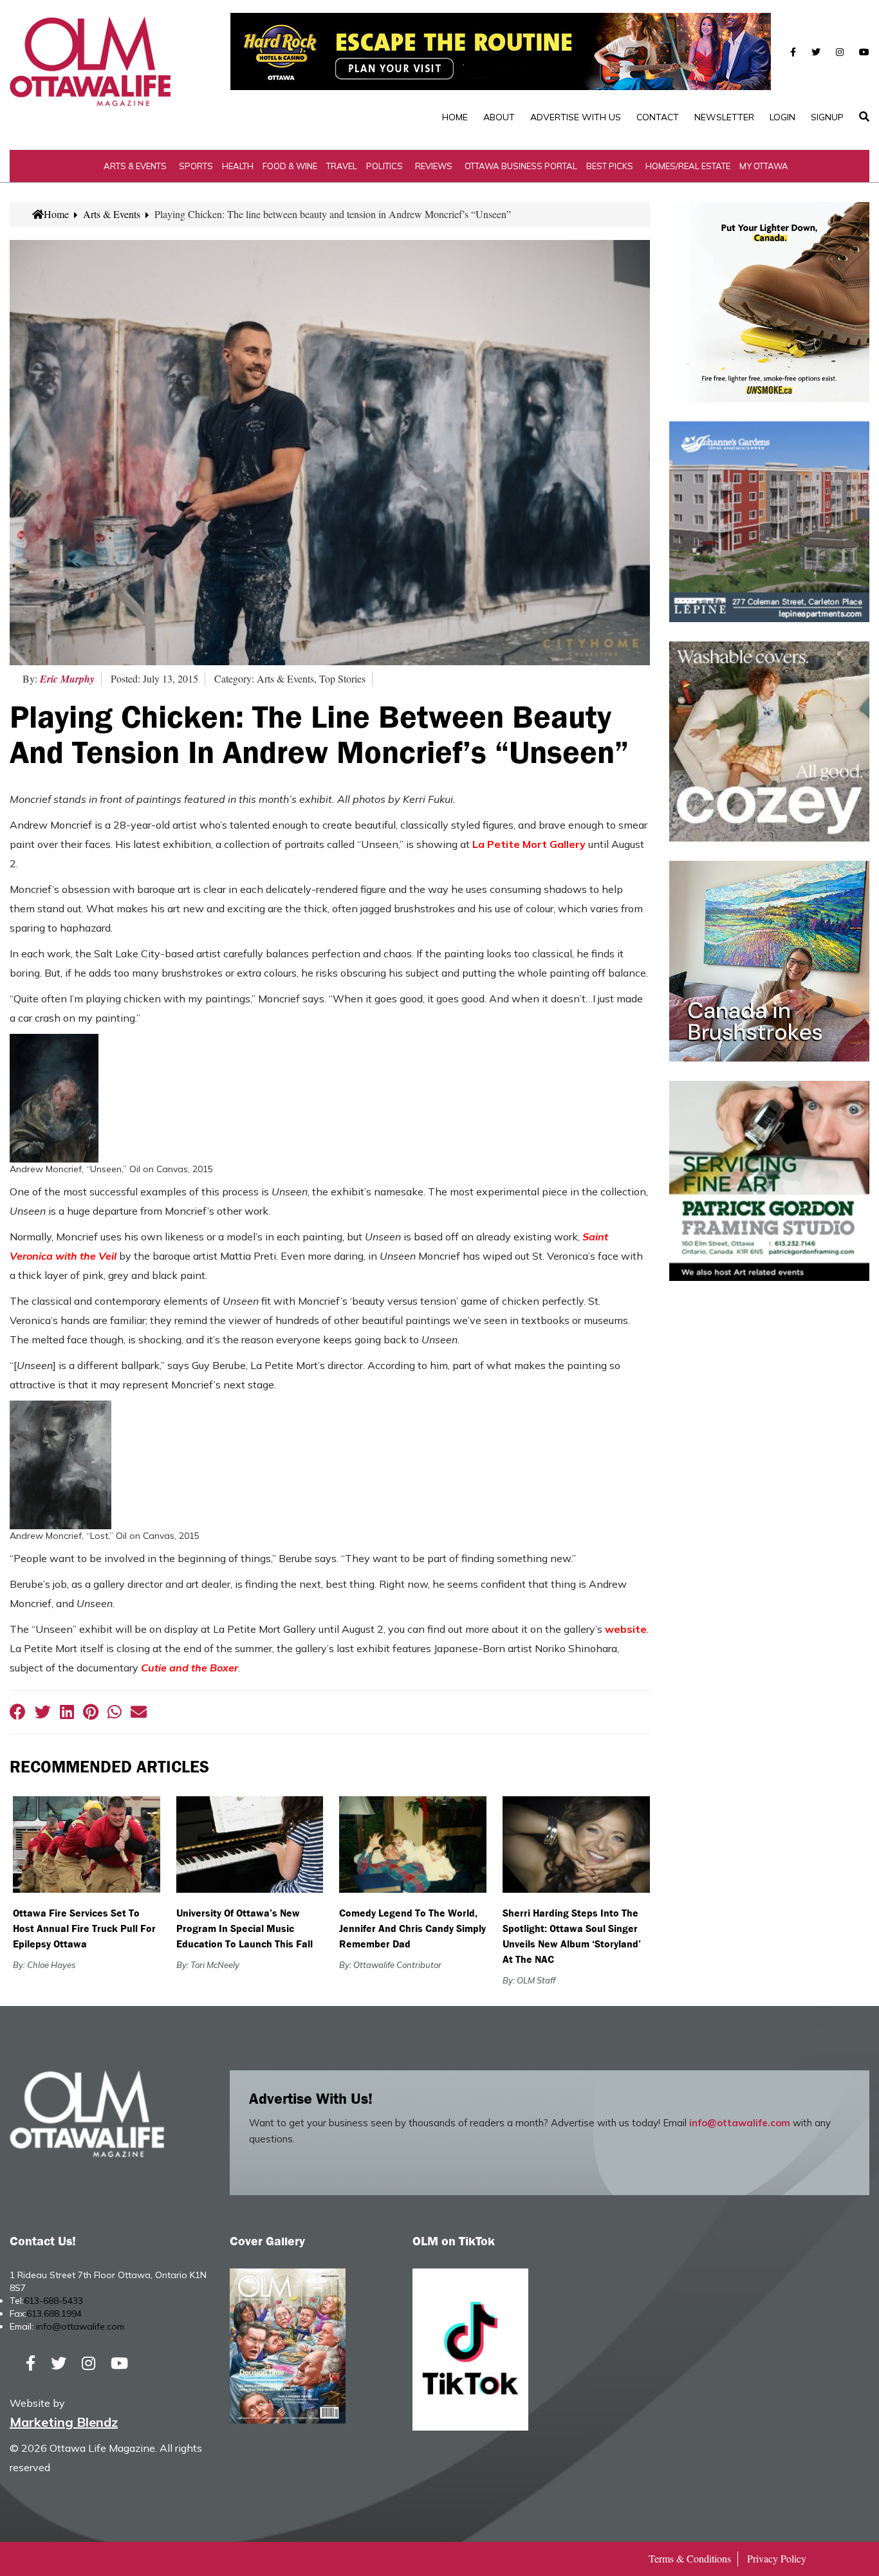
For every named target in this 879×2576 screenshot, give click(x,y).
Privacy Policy (777, 2558)
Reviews (434, 166)
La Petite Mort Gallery (530, 844)
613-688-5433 (53, 2301)
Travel (342, 166)
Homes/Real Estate (688, 166)
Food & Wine (290, 166)
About (499, 117)
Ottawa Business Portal (521, 166)
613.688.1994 (54, 2314)
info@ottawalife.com (740, 2123)
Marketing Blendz (64, 2422)
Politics (384, 166)
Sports (196, 166)
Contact (658, 117)
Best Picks (610, 166)
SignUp (827, 117)
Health (238, 166)
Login (782, 117)
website (626, 1629)
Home (455, 117)
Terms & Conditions (690, 2558)
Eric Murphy (67, 679)
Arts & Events (135, 166)
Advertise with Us (576, 117)
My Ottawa (764, 166)
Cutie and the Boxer (190, 1668)
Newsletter (724, 117)
